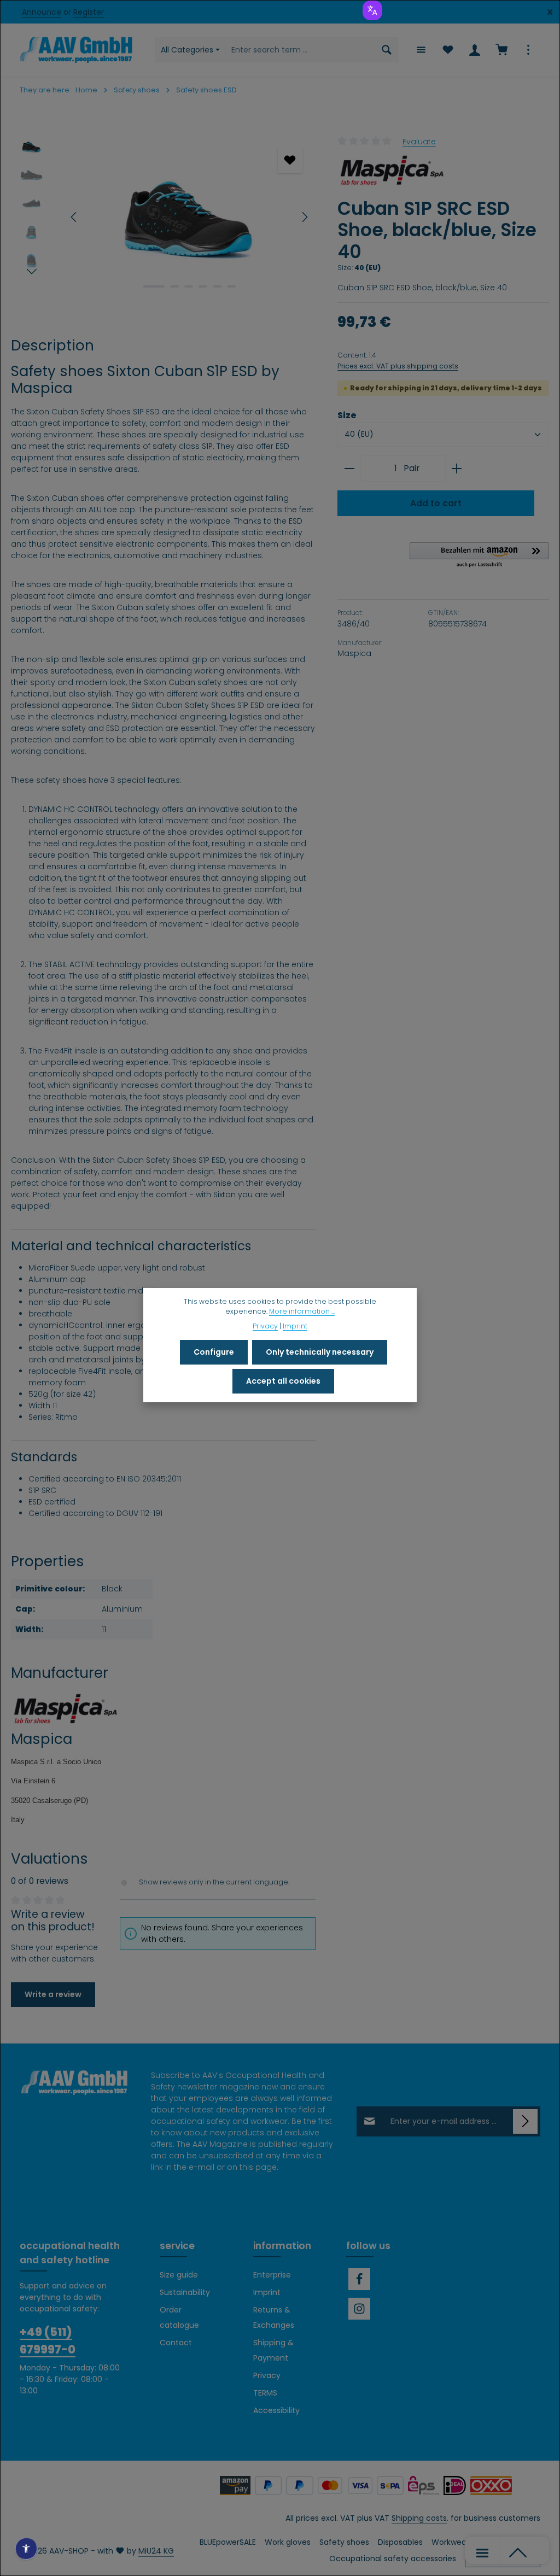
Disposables (400, 2542)
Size (347, 415)
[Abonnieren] (525, 2121)
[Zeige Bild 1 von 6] (154, 286)
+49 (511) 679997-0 (48, 2340)
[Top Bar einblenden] (528, 50)
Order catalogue (179, 2317)
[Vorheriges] (74, 217)
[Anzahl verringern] (349, 469)
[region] (163, 217)
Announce (42, 12)
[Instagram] (359, 2309)
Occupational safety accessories (393, 2559)
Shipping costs (419, 2518)
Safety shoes (344, 2542)
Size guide (179, 2275)
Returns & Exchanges (274, 2317)
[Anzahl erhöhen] (457, 469)
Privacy (267, 2375)
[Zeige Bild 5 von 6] (217, 286)
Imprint (267, 2292)
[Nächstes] (304, 217)
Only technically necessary (320, 1352)
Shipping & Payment (273, 2350)
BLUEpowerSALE (228, 2542)
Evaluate (419, 141)
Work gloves (288, 2542)
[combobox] (300, 50)
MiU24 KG (156, 2551)
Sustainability (185, 2292)
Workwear (450, 2542)
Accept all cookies (283, 1381)
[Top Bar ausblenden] (550, 12)
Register (89, 12)
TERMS (265, 2393)
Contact (176, 2343)
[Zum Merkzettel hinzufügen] (290, 160)
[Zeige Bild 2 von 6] (174, 286)
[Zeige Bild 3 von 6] (189, 286)
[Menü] (421, 50)
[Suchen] (387, 50)
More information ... (302, 1311)
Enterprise (272, 2275)
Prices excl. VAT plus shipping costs (398, 366)
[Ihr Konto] (474, 50)
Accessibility (276, 2410)
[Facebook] (359, 2279)
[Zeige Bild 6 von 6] (231, 286)
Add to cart (436, 503)
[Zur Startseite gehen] (76, 50)
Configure (214, 1352)
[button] (479, 555)
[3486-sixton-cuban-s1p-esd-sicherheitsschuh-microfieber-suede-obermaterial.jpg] (189, 217)
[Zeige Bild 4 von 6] (203, 286)
